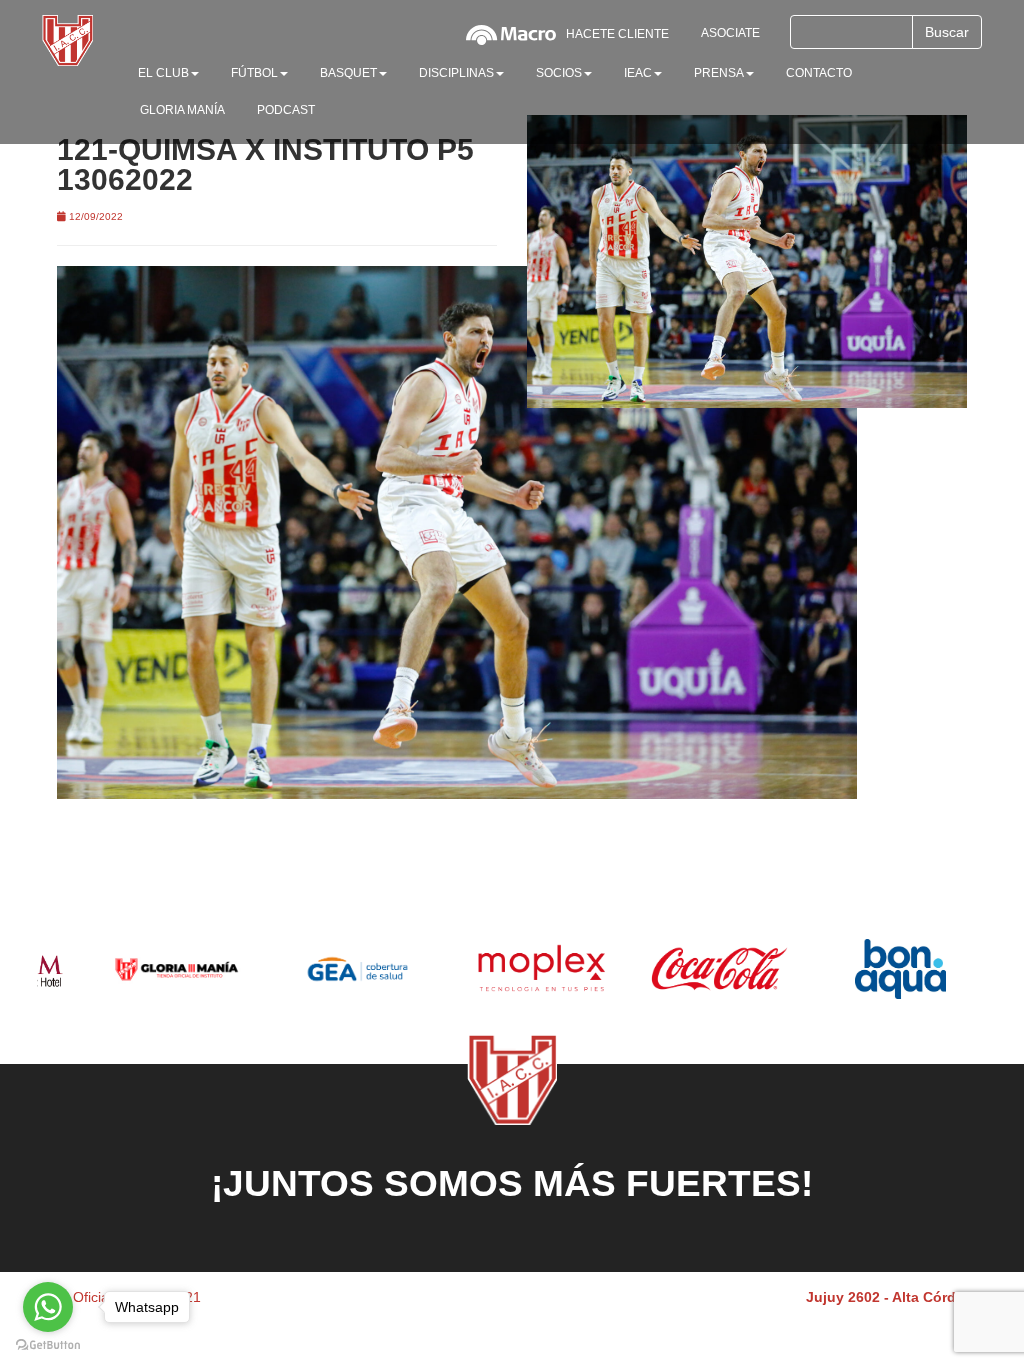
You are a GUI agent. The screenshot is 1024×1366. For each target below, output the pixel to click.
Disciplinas (456, 73)
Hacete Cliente (617, 34)
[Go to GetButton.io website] (48, 1345)
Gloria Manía (182, 110)
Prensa (719, 73)
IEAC (638, 73)
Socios (559, 73)
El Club (163, 73)
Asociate (730, 33)
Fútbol (254, 73)
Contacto (819, 73)
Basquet (348, 73)
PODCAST (286, 110)
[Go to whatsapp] (48, 1307)
